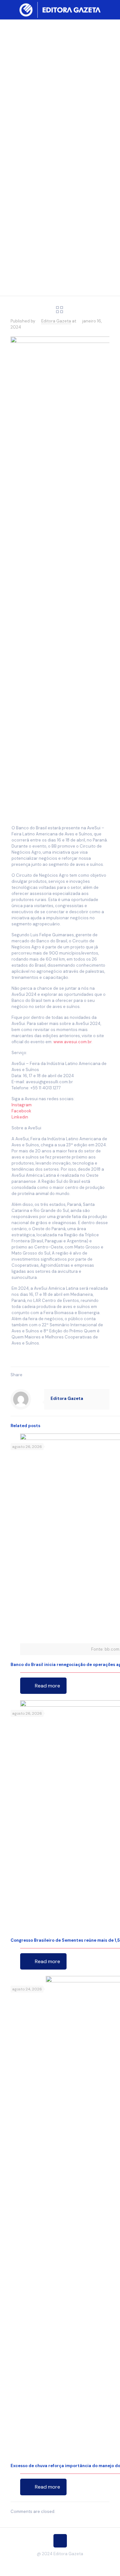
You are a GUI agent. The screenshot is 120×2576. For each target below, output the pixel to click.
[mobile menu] (111, 10)
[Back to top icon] (60, 2541)
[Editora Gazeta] (60, 10)
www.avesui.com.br (72, 1042)
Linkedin (20, 1117)
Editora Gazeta (56, 321)
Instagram (22, 1105)
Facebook (21, 1111)
